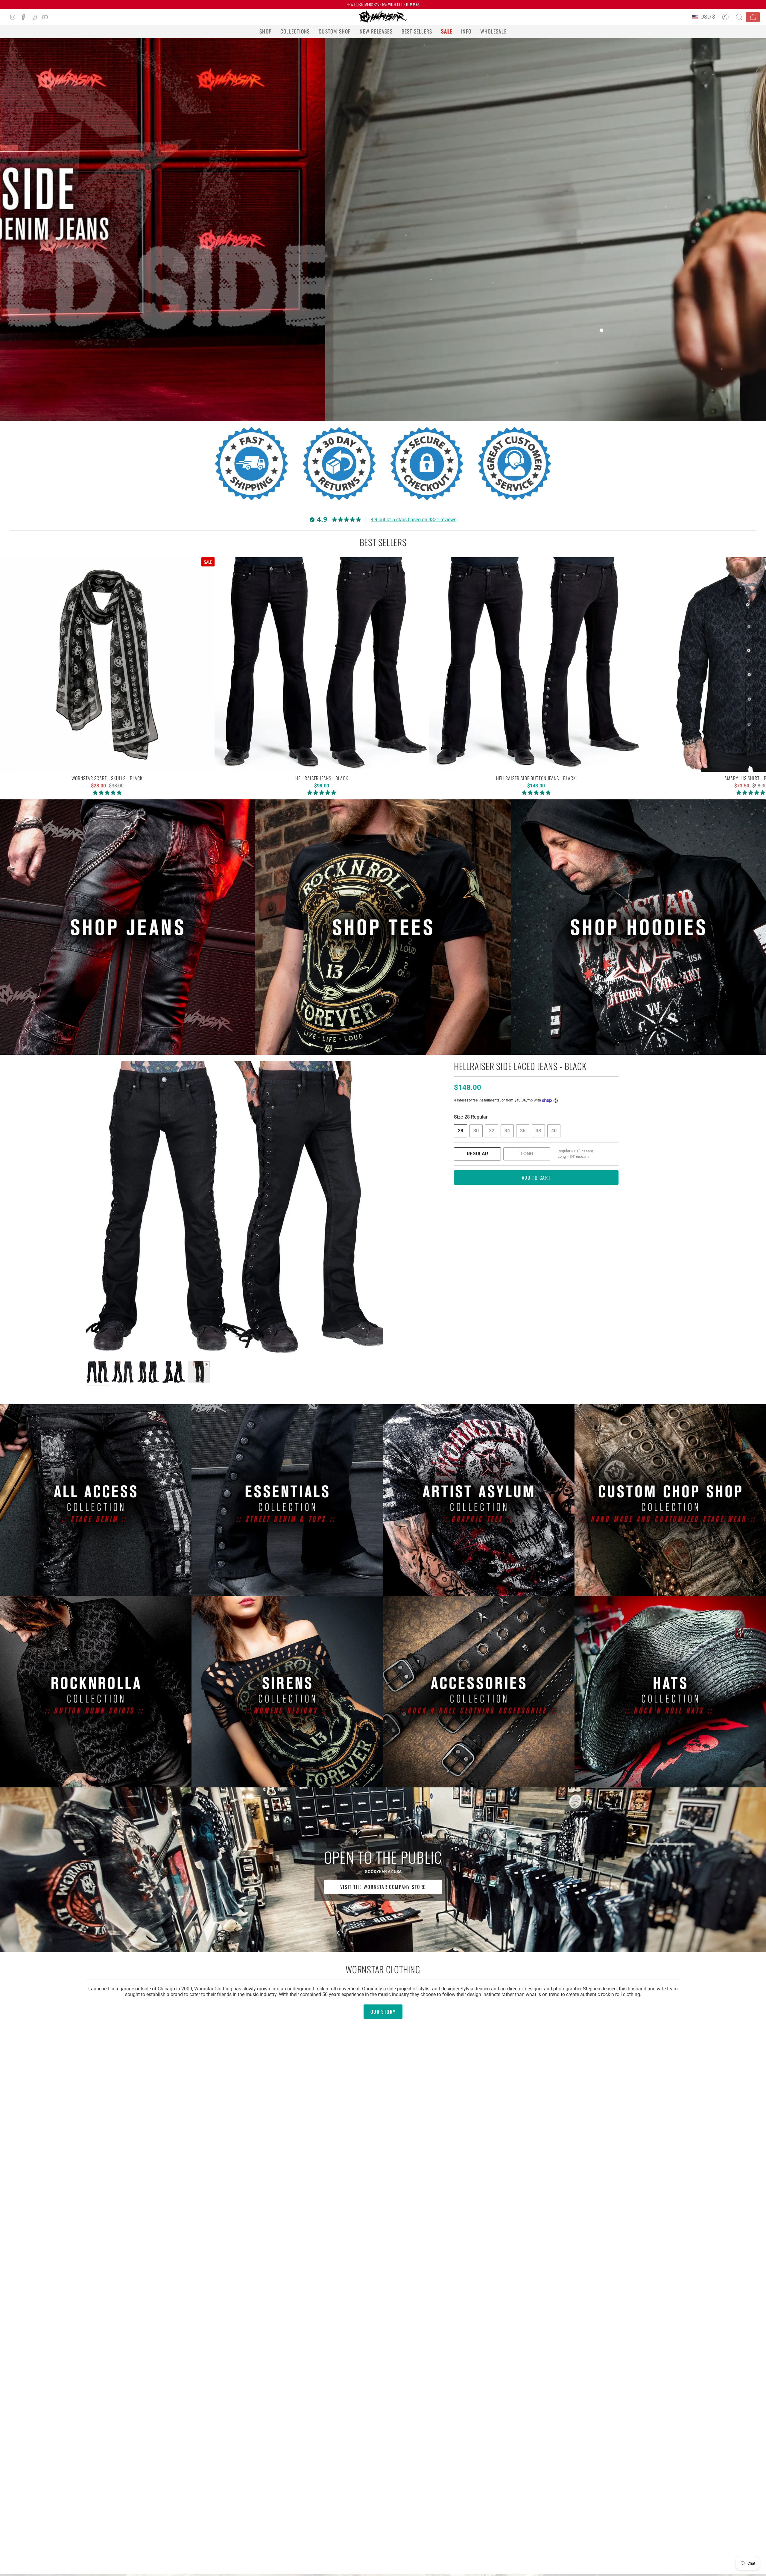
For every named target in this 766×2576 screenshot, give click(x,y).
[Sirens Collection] (287, 1692)
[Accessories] (479, 1692)
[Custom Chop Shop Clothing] (670, 1500)
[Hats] (670, 1692)
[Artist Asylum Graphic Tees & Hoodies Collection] (479, 1500)
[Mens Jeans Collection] (128, 927)
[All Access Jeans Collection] (96, 1500)
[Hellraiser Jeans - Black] (322, 665)
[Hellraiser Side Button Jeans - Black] (536, 665)
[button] (265, 31)
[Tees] (383, 927)
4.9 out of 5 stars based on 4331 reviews (414, 520)
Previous (86, 1209)
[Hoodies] (638, 927)
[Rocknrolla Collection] (96, 1692)
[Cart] (753, 17)
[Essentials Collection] (287, 1500)
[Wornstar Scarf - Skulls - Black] (107, 665)
